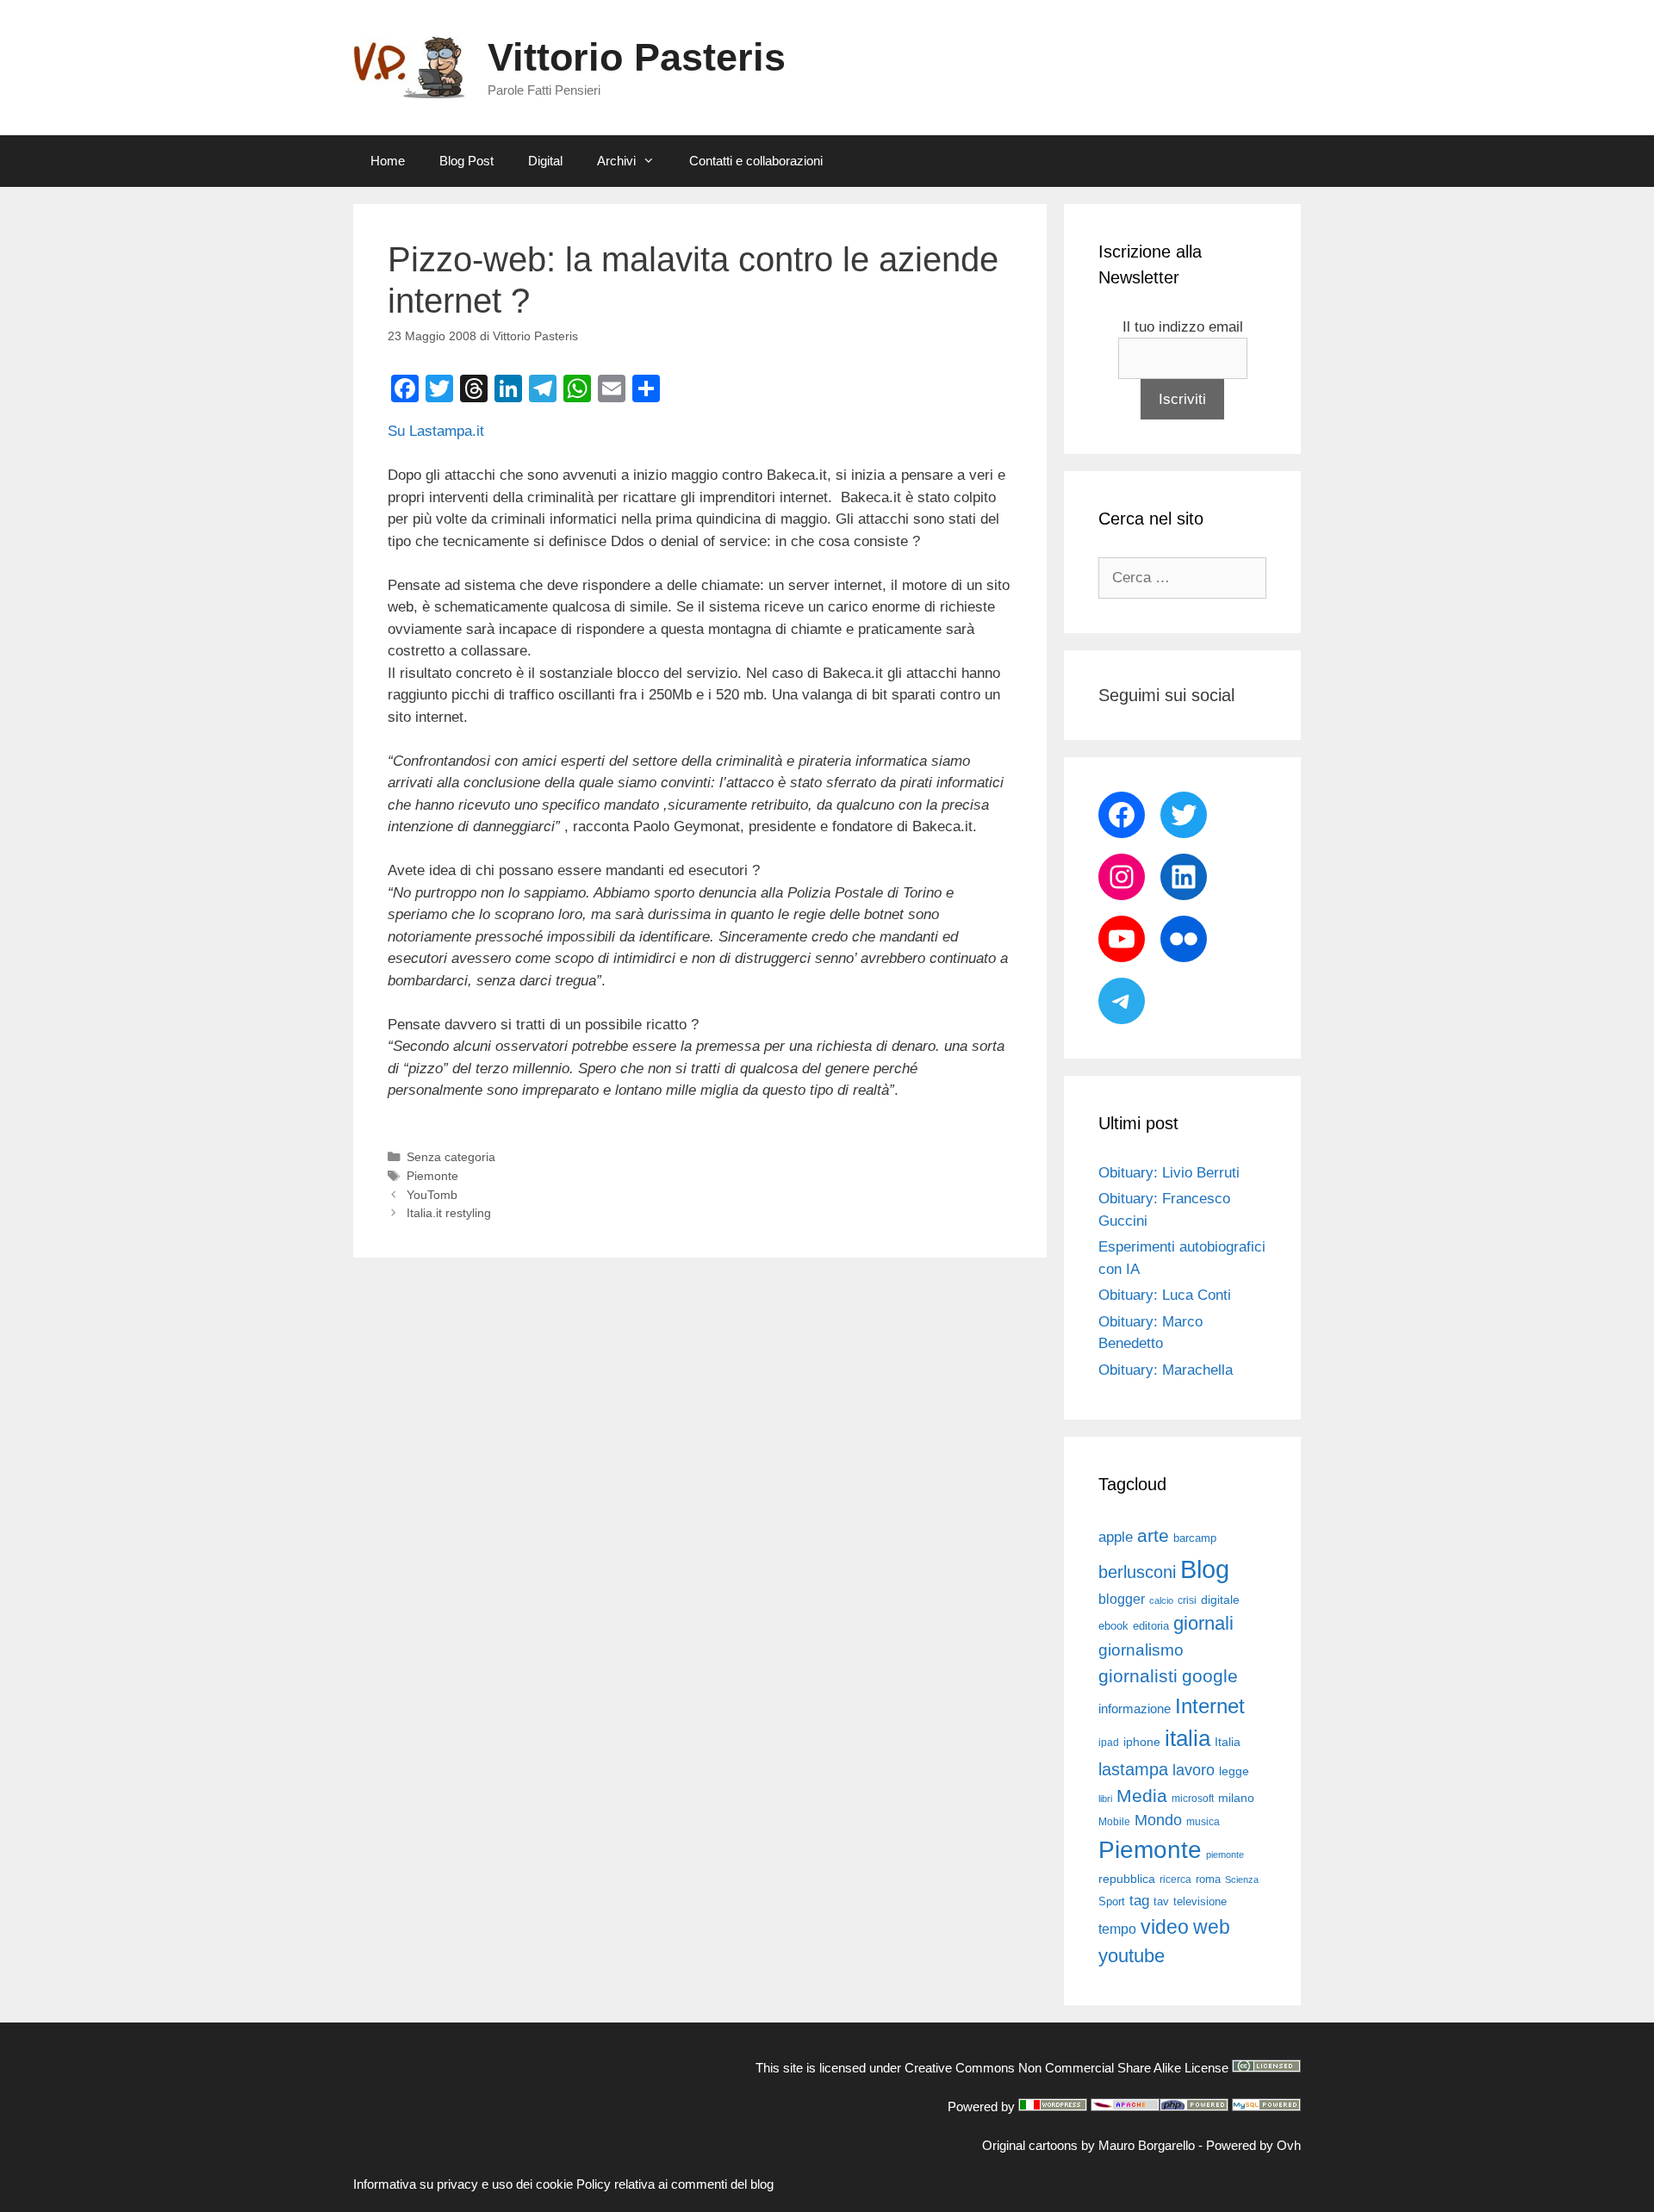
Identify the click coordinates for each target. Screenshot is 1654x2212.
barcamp (1195, 1538)
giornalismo (1141, 1650)
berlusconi (1137, 1572)
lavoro (1194, 1770)
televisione (1200, 1901)
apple (1116, 1537)
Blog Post (466, 161)
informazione (1135, 1709)
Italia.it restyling (449, 1213)
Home (388, 161)
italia (1188, 1738)
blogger (1122, 1599)
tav (1161, 1901)
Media (1142, 1796)
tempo (1117, 1929)
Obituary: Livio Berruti (1169, 1173)
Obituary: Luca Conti (1165, 1295)
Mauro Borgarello (1147, 2145)
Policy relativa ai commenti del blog (675, 2184)
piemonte (1225, 1855)
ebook (1113, 1626)
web (1212, 1927)
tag (1139, 1900)
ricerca (1175, 1880)
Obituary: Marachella (1166, 1370)
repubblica (1127, 1879)
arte (1153, 1536)
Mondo (1158, 1820)
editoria (1151, 1626)
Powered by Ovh (1253, 2145)
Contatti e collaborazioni (756, 161)
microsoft (1193, 1799)
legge (1234, 1771)
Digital (545, 161)
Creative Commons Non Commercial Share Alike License (1066, 2068)
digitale (1220, 1600)
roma (1208, 1879)
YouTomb (432, 1195)
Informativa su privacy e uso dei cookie (463, 2184)
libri (1105, 1799)
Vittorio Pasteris (637, 57)
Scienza (1242, 1880)
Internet (1210, 1706)
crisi (1187, 1600)
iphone (1142, 1742)
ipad (1109, 1743)
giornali (1203, 1623)
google (1210, 1676)
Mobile (1114, 1822)
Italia (1228, 1742)
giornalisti (1138, 1676)
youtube (1132, 1956)
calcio (1161, 1600)
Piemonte (432, 1176)
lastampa (1133, 1769)
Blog (1205, 1569)
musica (1203, 1822)
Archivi (616, 161)
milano (1236, 1798)
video (1165, 1927)
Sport (1112, 1901)
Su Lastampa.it (436, 431)
